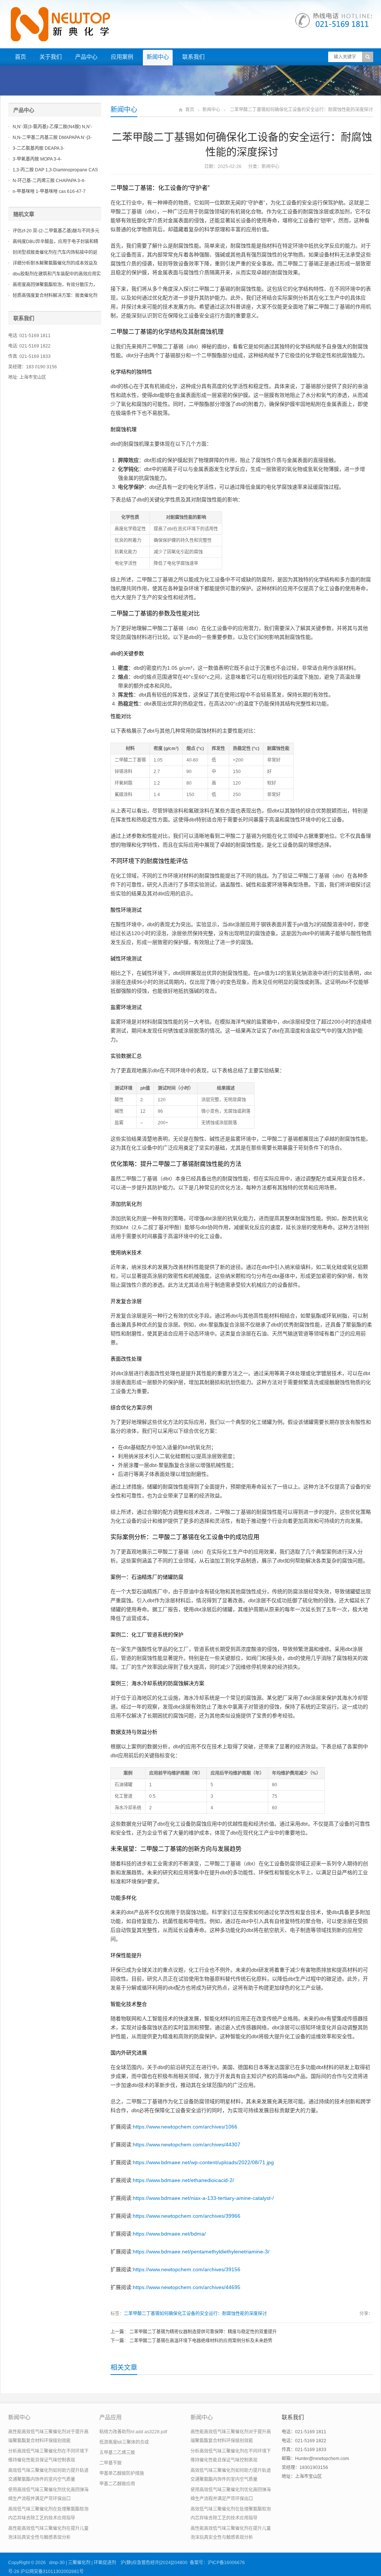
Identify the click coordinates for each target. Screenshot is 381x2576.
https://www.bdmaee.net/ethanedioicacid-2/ (183, 2180)
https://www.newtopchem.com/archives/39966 (187, 2216)
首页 (20, 57)
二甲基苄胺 (111, 2463)
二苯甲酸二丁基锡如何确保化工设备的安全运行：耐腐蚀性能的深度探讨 (195, 2314)
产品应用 (111, 2417)
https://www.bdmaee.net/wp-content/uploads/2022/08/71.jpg (203, 2162)
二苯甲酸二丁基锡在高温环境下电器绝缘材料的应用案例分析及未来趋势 (201, 2341)
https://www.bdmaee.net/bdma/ (169, 2234)
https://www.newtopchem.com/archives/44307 (187, 2144)
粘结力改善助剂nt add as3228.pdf (133, 2432)
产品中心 (86, 57)
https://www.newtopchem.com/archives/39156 (187, 2269)
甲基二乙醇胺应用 (117, 2484)
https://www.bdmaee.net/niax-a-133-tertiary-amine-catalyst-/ (203, 2198)
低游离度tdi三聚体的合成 (124, 2442)
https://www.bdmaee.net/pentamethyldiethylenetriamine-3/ (201, 2252)
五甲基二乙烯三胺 (117, 2453)
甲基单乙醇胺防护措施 (122, 2473)
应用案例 (122, 57)
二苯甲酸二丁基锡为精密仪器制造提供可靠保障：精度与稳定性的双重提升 (203, 2332)
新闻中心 (158, 57)
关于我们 (51, 57)
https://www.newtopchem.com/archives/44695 (187, 2287)
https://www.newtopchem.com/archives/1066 (185, 2127)
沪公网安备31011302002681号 (52, 2572)
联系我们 (193, 57)
